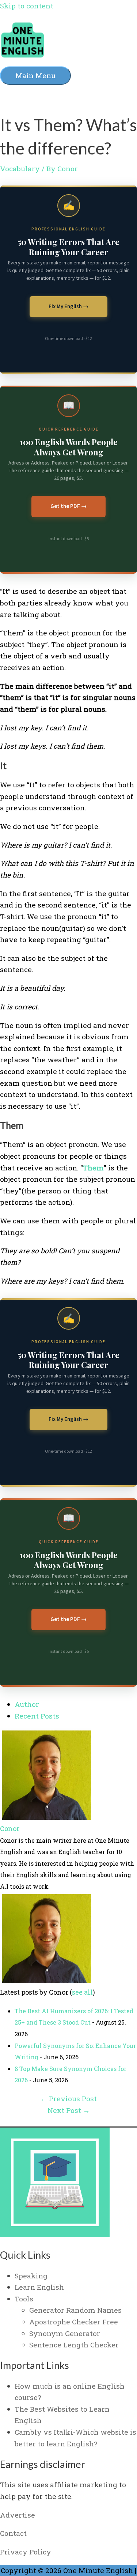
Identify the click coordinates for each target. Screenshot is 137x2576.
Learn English (39, 2287)
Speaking (31, 2276)
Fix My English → (68, 307)
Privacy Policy (26, 2552)
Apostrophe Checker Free (74, 2322)
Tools (24, 2299)
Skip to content (27, 6)
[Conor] (46, 1817)
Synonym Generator (65, 2333)
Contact (13, 2533)
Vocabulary (20, 169)
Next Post (69, 2110)
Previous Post (68, 2099)
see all (82, 1992)
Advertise (18, 2515)
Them (93, 1168)
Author (27, 1704)
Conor (10, 1828)
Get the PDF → (68, 506)
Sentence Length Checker (74, 2345)
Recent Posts (37, 1716)
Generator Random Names (75, 2310)
